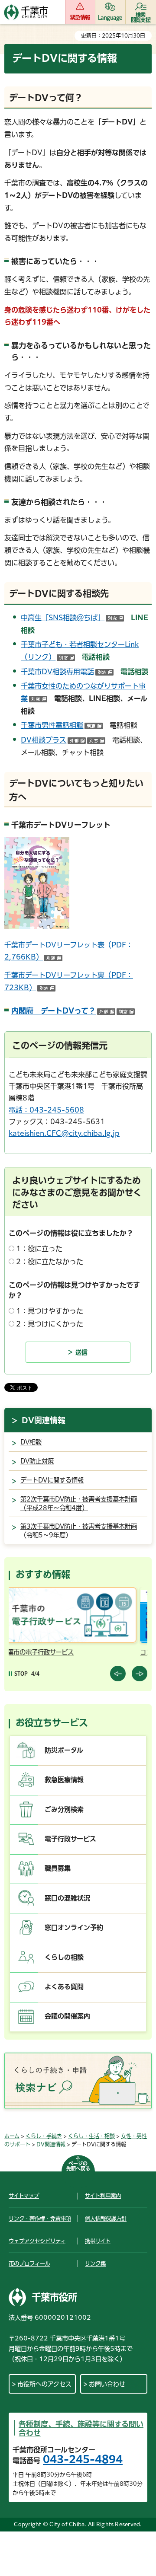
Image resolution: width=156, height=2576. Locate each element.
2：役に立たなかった (50, 1262)
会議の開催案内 (67, 2016)
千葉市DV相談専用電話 (67, 672)
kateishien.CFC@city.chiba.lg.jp (64, 1133)
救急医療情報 (64, 1780)
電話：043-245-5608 (46, 1110)
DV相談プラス (63, 740)
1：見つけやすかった (50, 1311)
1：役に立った (39, 1249)
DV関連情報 (44, 1420)
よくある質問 (64, 1987)
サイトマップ (24, 2196)
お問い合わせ (107, 2384)
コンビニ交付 (34, 1652)
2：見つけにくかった (50, 1324)
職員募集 (58, 1868)
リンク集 (95, 2264)
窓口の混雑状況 (67, 1898)
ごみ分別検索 (64, 1809)
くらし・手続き (44, 2136)
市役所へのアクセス (44, 2384)
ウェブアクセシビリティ (37, 2241)
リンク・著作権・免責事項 (40, 2219)
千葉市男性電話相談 (62, 725)
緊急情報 (80, 17)
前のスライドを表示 (118, 1674)
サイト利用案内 (103, 2196)
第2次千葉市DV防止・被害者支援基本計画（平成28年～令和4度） (79, 1503)
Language (110, 17)
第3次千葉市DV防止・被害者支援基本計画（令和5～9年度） (79, 1531)
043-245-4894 (83, 2459)
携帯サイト (98, 2241)
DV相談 (31, 1442)
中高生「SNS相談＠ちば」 (72, 618)
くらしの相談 (64, 1957)
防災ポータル (64, 1750)
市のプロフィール (29, 2264)
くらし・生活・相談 (91, 2136)
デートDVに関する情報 (52, 1480)
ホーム (12, 2136)
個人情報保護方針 (106, 2219)
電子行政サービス (70, 1839)
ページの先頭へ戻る (78, 2166)
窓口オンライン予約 (74, 1927)
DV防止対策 (37, 1461)
